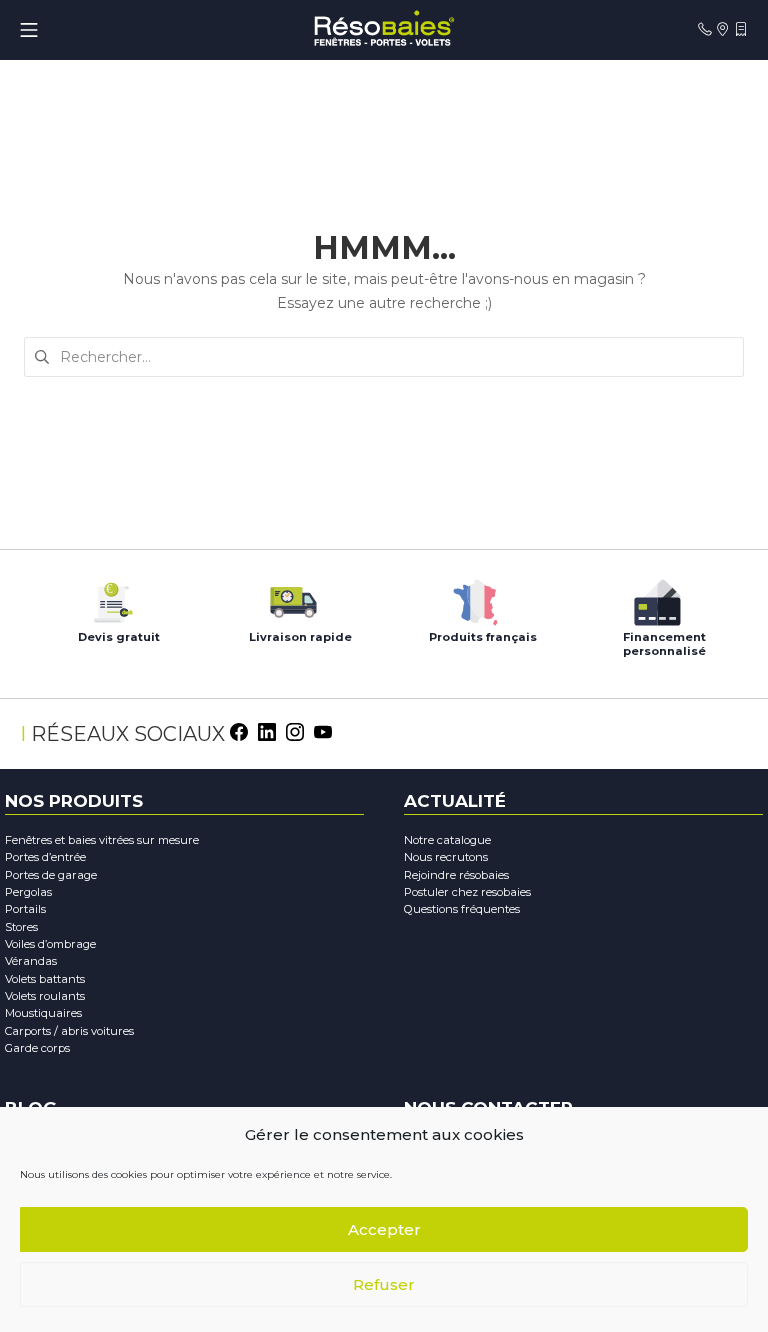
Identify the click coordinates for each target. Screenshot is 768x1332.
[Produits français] (475, 597)
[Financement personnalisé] (657, 597)
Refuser (384, 1284)
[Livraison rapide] (293, 597)
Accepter (384, 1229)
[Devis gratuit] (111, 597)
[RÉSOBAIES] (384, 29)
